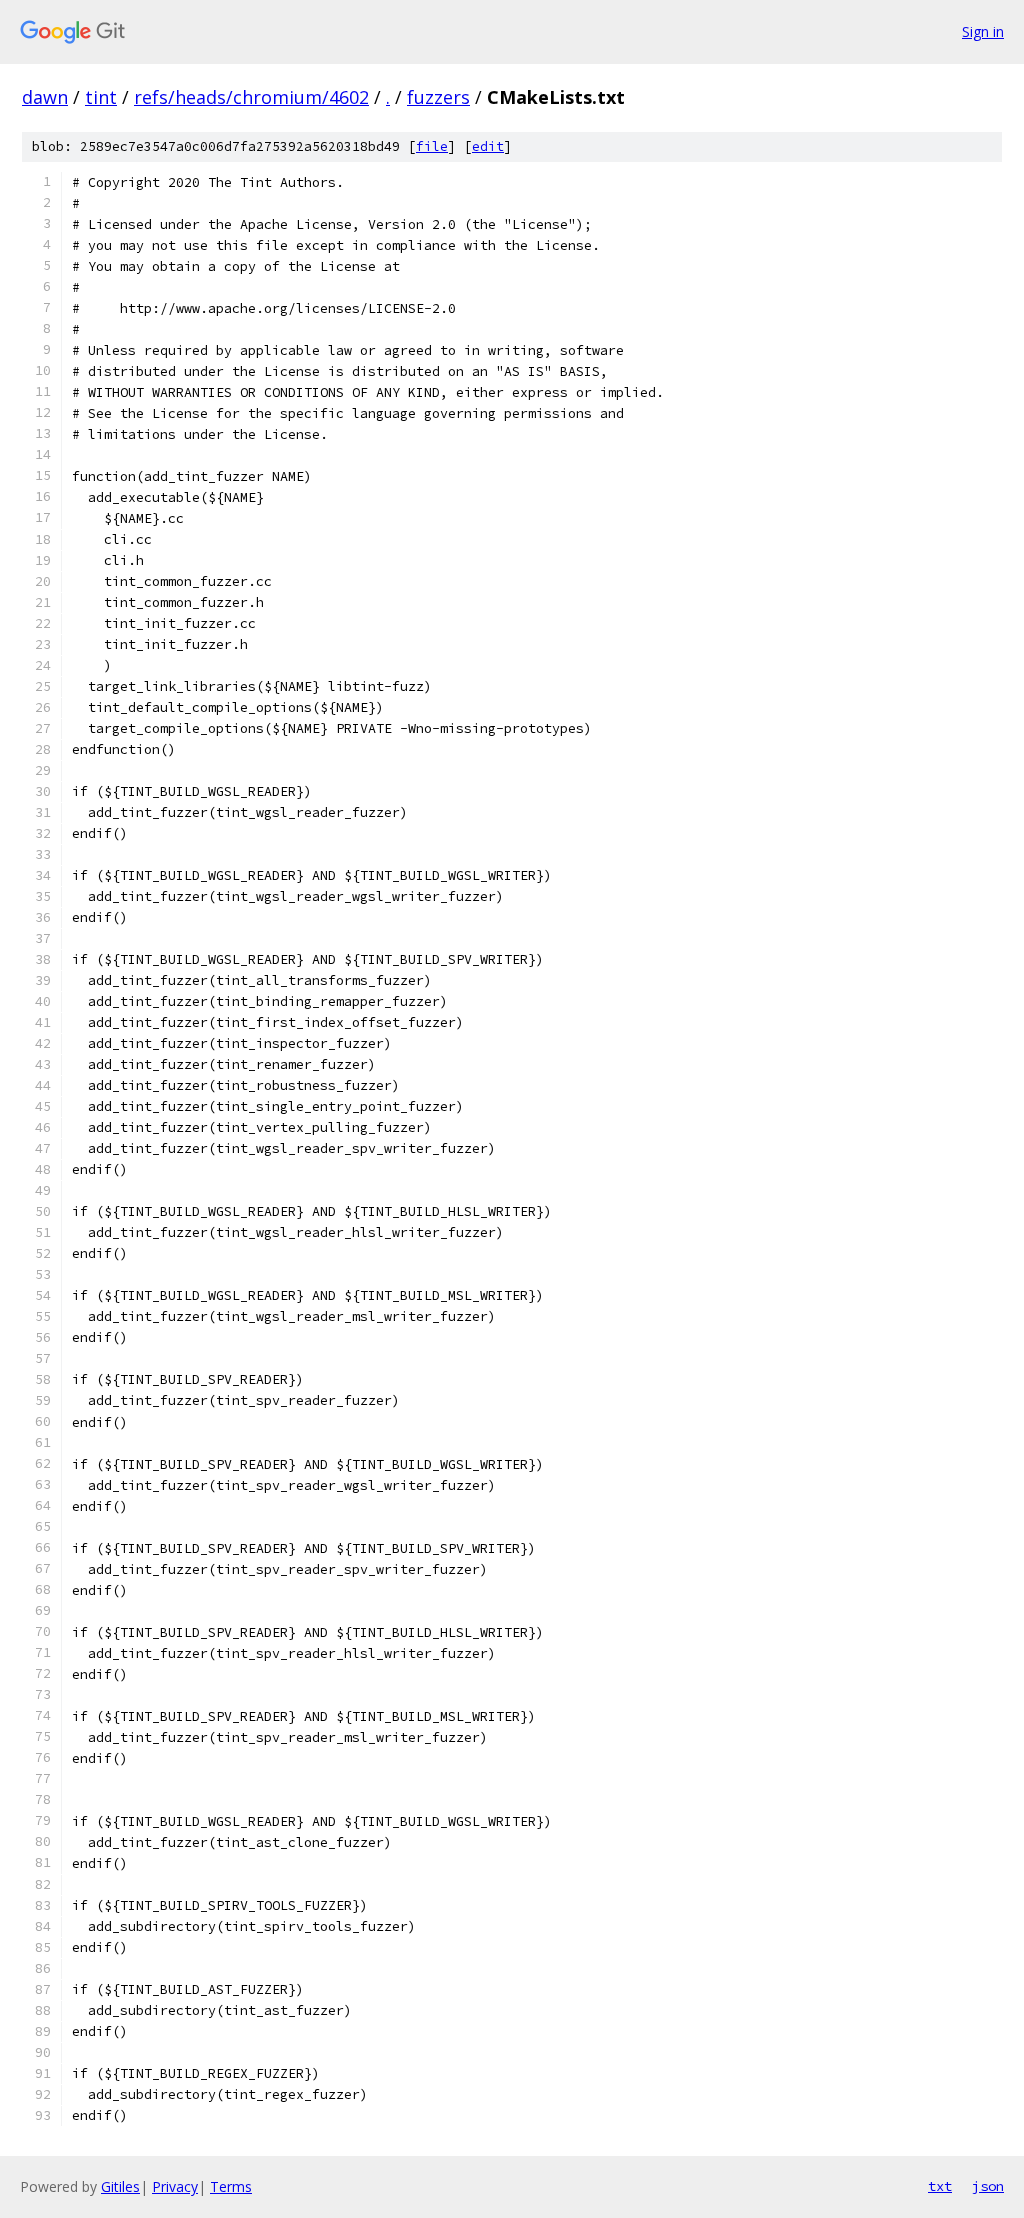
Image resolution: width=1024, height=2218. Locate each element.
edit (488, 146)
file (432, 146)
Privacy (175, 2186)
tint (101, 97)
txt (940, 2186)
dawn (45, 97)
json (988, 2186)
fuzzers (438, 97)
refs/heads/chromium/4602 (251, 97)
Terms (231, 2186)
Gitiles (120, 2186)
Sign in (983, 31)
